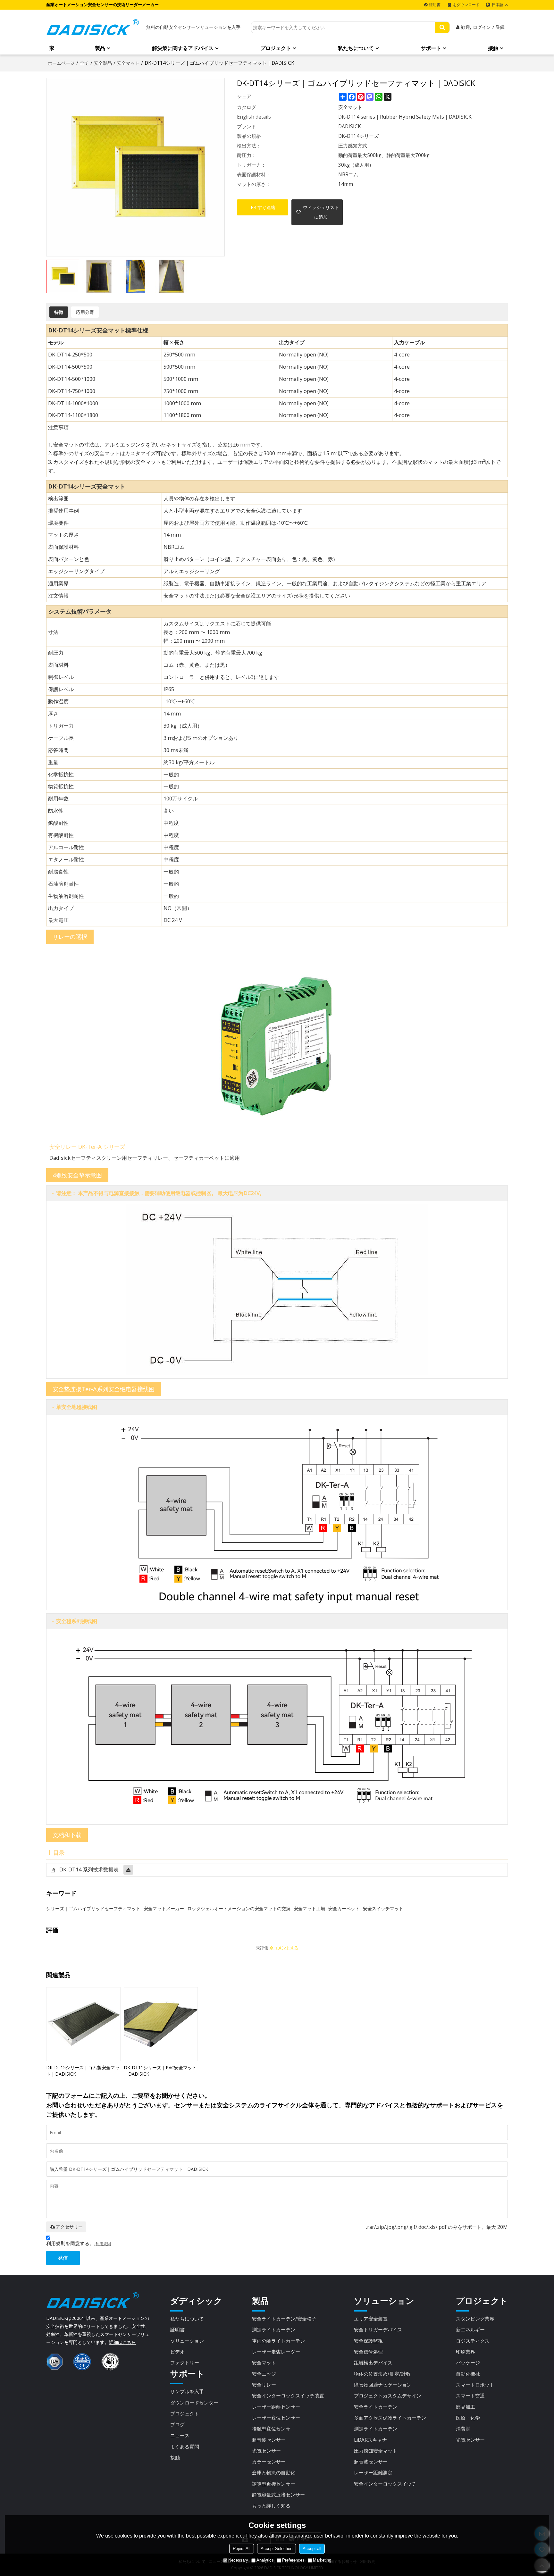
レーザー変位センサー (276, 2418)
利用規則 (103, 2244)
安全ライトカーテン (376, 2407)
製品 (100, 48)
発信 (63, 2258)
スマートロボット (475, 2385)
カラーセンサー (269, 2462)
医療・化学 (468, 2418)
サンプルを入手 (187, 2391)
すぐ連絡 (266, 207)
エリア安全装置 (371, 2319)
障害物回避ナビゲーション (383, 2385)
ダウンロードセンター (194, 2403)
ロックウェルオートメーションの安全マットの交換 (239, 1908)
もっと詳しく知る (271, 2505)
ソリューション (187, 2341)
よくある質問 (185, 2446)
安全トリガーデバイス (378, 2329)
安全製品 (103, 63)
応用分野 (85, 312)
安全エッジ (264, 2374)
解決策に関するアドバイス (183, 48)
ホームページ (61, 63)
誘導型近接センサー (274, 2484)
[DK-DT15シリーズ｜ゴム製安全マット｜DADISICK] (83, 2024)
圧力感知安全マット (376, 2451)
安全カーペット (344, 1908)
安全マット (128, 63)
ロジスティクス (473, 2341)
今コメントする (284, 1948)
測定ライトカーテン (274, 2329)
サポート (431, 48)
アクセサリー (69, 2227)
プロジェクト (276, 48)
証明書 (435, 5)
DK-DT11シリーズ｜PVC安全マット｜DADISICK (160, 2071)
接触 (493, 48)
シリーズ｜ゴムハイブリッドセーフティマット (93, 1908)
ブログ (177, 2424)
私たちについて (356, 48)
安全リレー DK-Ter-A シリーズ (87, 1147)
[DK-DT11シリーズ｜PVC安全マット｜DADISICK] (161, 2024)
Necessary (238, 2560)
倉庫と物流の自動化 (274, 2472)
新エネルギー (470, 2329)
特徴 (59, 312)
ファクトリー (185, 2363)
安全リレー (264, 2385)
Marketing (322, 2560)
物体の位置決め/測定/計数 (382, 2374)
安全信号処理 (368, 2352)
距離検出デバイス (373, 2363)
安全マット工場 (309, 1908)
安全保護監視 (368, 2341)
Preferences (293, 2560)
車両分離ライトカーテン (278, 2341)
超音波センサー (269, 2440)
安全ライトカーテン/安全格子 (284, 2319)
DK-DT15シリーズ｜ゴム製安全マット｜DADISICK (83, 2071)
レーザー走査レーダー (276, 2352)
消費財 (463, 2429)
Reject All (242, 2549)
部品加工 (466, 2407)
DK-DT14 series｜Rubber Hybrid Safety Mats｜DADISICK (405, 117)
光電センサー (266, 2451)
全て (84, 63)
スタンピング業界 (475, 2319)
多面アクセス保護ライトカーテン (390, 2418)
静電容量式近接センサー (278, 2495)
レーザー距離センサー (276, 2407)
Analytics (265, 2560)
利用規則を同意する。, (79, 2243)
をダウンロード (466, 5)
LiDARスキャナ (370, 2440)
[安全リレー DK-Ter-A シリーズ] (277, 1043)
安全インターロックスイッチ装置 (288, 2396)
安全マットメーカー (164, 1908)
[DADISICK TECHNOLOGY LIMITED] (93, 27)
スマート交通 (470, 2396)
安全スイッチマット (383, 1908)
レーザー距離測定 (373, 2472)
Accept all (312, 2549)
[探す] (442, 27)
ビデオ (177, 2352)
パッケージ (468, 2363)
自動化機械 (468, 2374)
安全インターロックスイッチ (385, 2484)
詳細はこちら (122, 2342)
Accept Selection (277, 2549)
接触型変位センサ (271, 2429)
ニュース (180, 2435)
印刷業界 (466, 2352)
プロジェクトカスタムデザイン (388, 2396)
